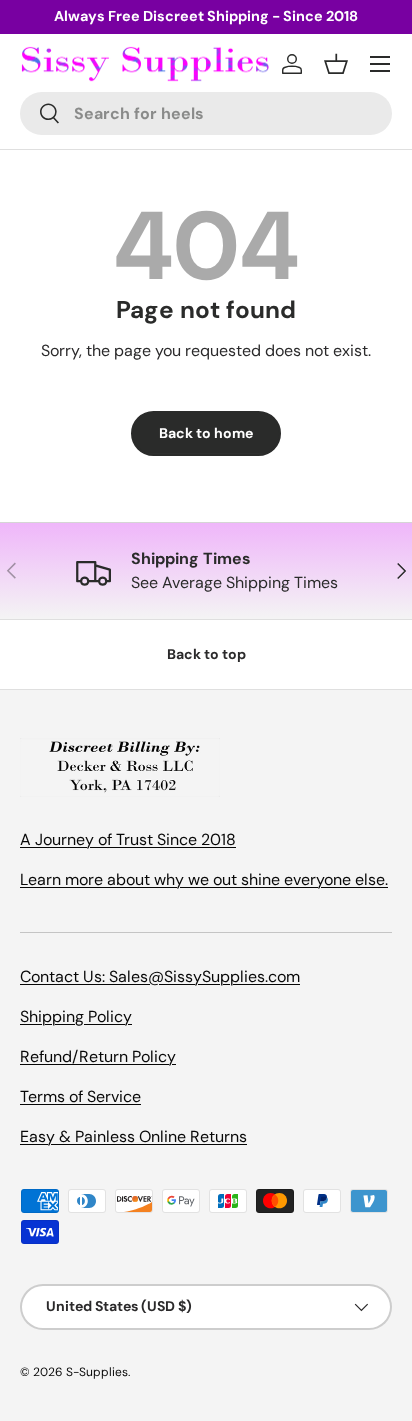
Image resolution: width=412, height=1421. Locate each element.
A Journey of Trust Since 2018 (128, 839)
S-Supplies (97, 1372)
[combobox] (206, 113)
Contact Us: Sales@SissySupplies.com (160, 976)
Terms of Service (80, 1096)
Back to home (206, 433)
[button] (336, 64)
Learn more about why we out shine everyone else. (204, 879)
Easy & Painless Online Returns (133, 1136)
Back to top (206, 654)
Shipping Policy (76, 1016)
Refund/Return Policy (98, 1056)
